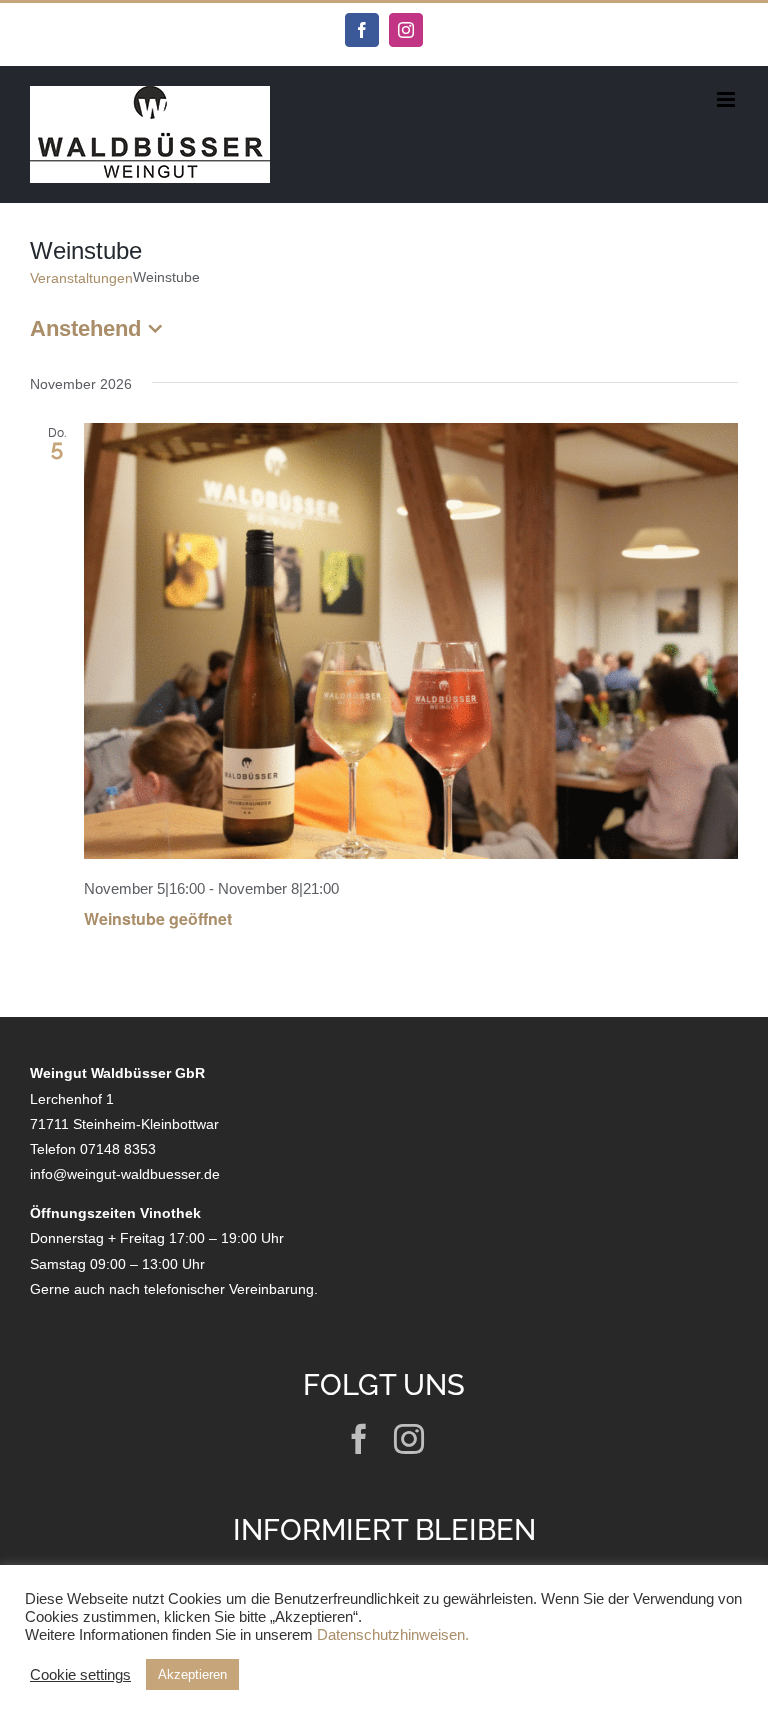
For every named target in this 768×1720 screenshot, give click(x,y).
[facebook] (359, 1439)
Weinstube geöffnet (158, 918)
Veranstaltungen (81, 278)
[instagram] (409, 1439)
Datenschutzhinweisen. (393, 1635)
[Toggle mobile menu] (727, 99)
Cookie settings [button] (80, 1675)
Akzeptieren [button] (192, 1674)
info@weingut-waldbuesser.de (125, 1174)
